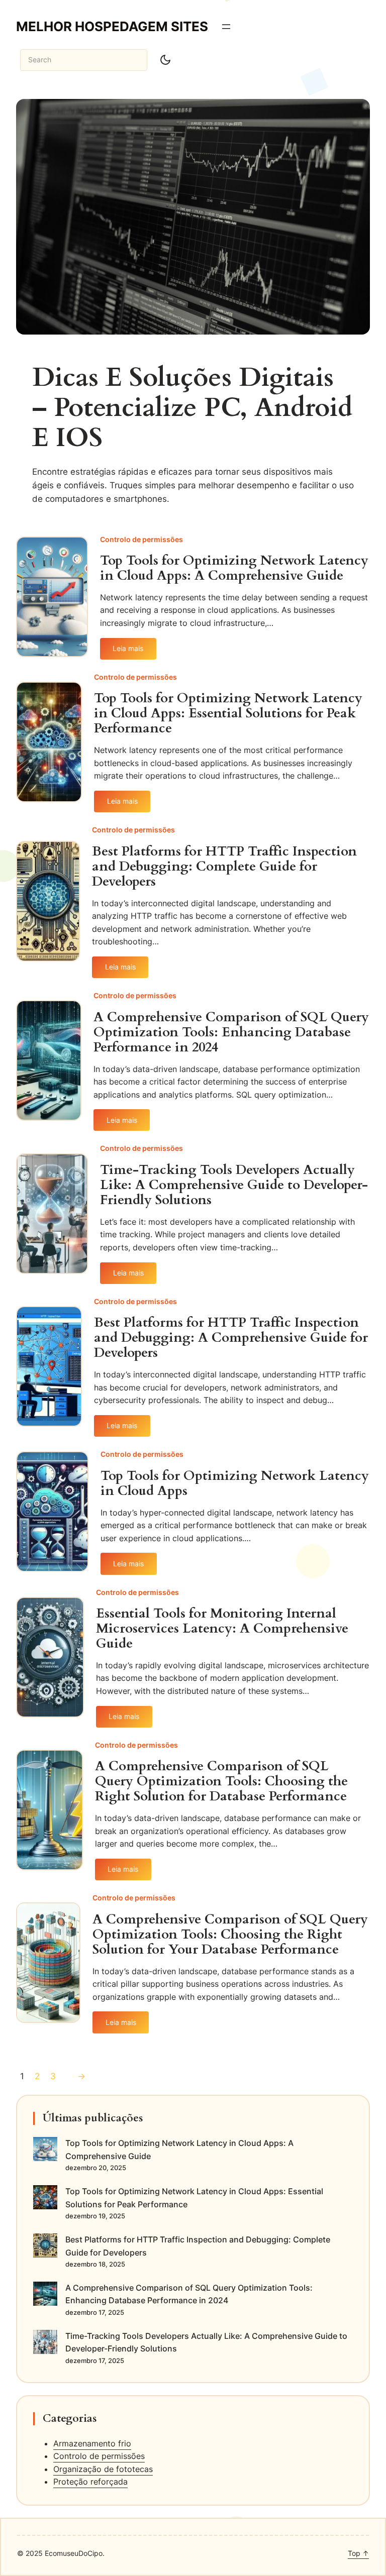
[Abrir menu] (226, 27)
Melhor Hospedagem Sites (112, 26)
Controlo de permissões (141, 539)
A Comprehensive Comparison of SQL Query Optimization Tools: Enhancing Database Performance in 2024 (231, 1032)
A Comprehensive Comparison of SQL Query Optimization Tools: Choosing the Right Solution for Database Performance (221, 1781)
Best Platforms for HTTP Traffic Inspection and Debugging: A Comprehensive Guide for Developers (231, 1338)
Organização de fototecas (103, 2469)
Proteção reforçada (90, 2482)
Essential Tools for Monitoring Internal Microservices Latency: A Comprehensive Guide (222, 1629)
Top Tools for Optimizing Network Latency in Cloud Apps (235, 1483)
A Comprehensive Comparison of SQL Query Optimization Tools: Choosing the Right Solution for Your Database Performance (230, 1935)
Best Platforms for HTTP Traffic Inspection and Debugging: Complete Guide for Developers (224, 867)
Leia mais (134, 652)
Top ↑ (358, 2553)
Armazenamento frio (92, 2443)
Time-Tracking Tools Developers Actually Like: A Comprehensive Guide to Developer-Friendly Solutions (234, 1185)
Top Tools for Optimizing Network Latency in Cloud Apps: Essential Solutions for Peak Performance (228, 713)
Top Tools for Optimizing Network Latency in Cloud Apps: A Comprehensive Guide (234, 568)
